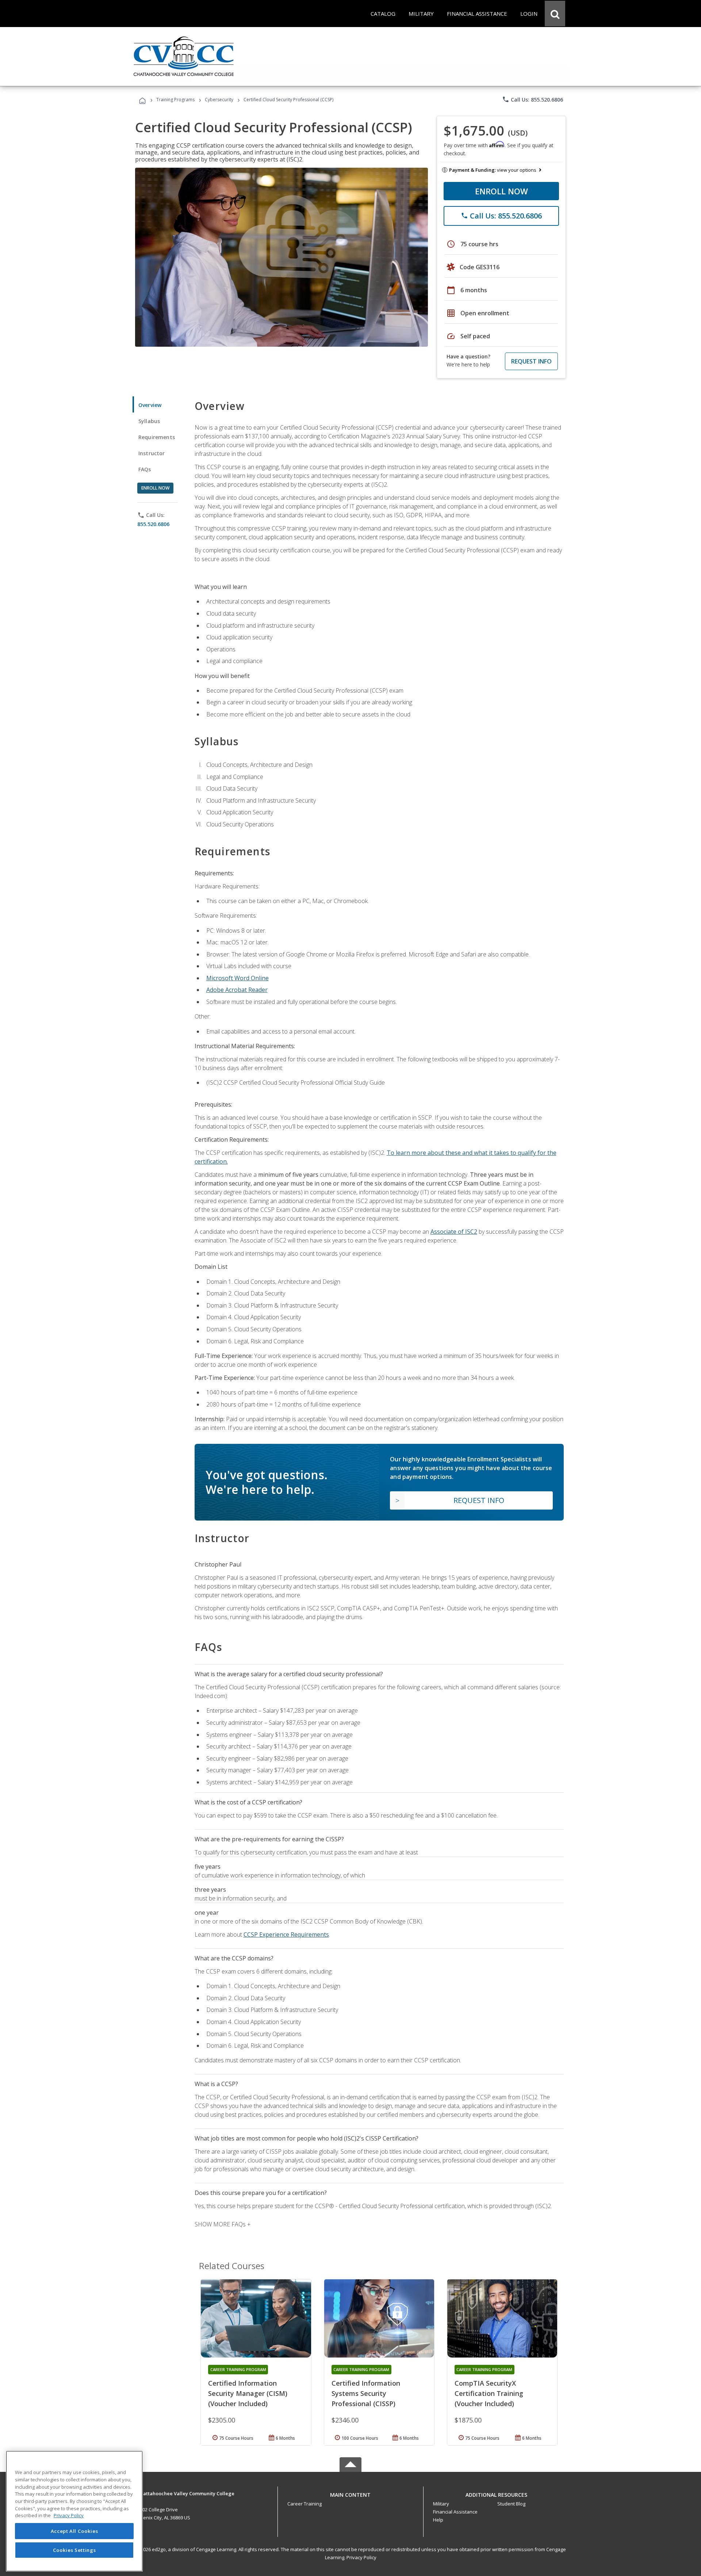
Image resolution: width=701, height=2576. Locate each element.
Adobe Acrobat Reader (237, 990)
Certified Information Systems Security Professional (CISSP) (366, 2393)
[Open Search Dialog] (555, 14)
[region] (74, 2511)
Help (438, 2520)
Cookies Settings (74, 2550)
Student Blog (511, 2504)
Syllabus (149, 421)
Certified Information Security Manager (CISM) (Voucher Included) (248, 2393)
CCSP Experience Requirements (286, 1934)
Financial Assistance (455, 2512)
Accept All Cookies (74, 2531)
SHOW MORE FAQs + (223, 2224)
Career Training (304, 2504)
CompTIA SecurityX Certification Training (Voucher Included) (489, 2393)
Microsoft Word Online (238, 978)
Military (441, 2504)
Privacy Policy (361, 2557)
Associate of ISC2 (454, 1232)
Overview (150, 405)
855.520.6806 (153, 524)
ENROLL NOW (501, 191)
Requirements (157, 437)
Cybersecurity (219, 100)
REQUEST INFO (531, 361)
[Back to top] (350, 2493)
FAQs (145, 469)
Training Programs (175, 100)
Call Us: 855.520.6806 (533, 99)
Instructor (152, 453)
